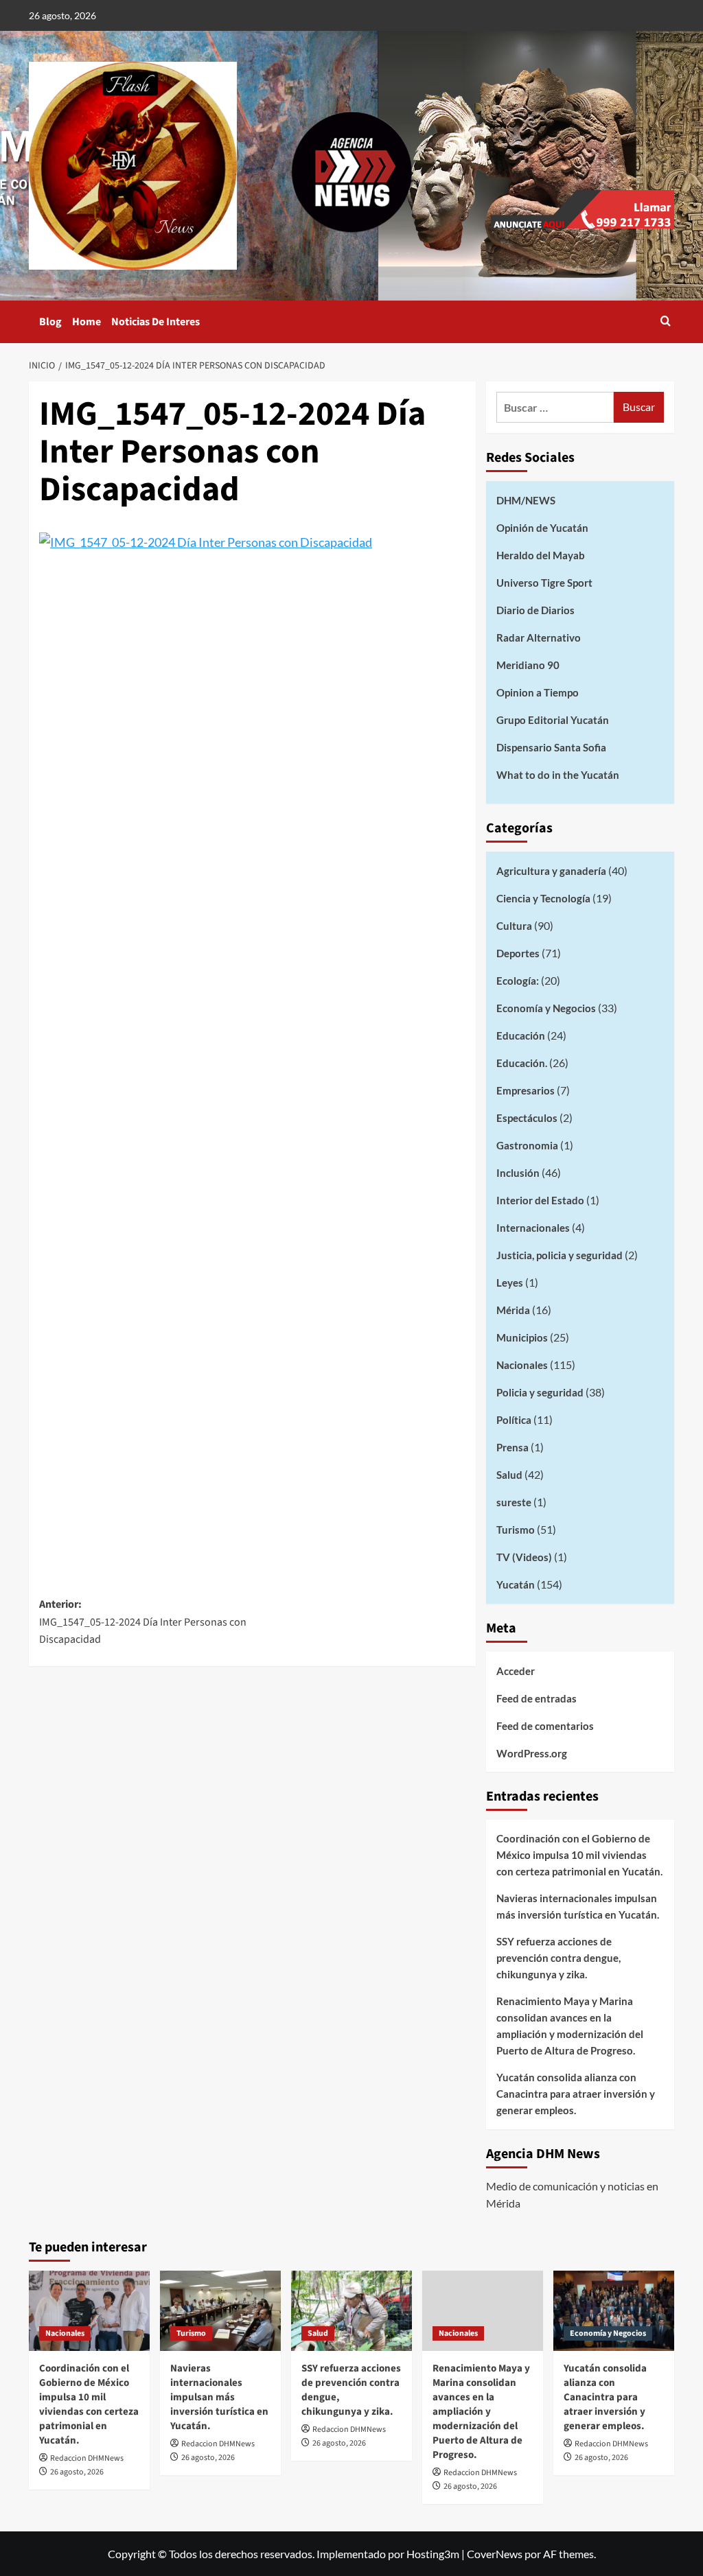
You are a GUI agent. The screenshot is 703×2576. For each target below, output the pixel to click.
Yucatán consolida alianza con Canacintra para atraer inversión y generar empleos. (576, 2094)
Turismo (516, 1530)
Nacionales (522, 1365)
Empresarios (526, 1090)
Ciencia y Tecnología (543, 898)
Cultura (514, 926)
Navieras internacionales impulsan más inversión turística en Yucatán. (578, 1906)
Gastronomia (527, 1145)
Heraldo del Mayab (541, 555)
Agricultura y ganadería (551, 871)
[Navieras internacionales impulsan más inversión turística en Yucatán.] (220, 2311)
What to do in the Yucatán (558, 775)
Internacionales (533, 1228)
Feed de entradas (537, 1698)
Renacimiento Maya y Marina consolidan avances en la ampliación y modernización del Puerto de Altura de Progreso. (570, 2026)
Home (87, 322)
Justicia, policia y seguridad (560, 1255)
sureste (514, 1502)
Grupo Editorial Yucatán (553, 720)
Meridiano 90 (528, 665)
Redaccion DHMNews (87, 2458)
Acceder (516, 1671)
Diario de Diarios (535, 610)
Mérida (513, 1310)
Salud (509, 1475)
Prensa (512, 1447)
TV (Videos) (524, 1557)
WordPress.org (532, 1753)
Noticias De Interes (155, 322)
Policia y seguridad (540, 1392)
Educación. (522, 1063)
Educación (521, 1035)
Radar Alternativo (539, 637)
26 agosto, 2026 (77, 2472)
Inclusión (518, 1173)
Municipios (522, 1337)
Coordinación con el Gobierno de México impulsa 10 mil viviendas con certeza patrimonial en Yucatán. (579, 1855)
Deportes (518, 953)
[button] (666, 322)
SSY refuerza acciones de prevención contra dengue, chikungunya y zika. (558, 1958)
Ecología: (518, 981)
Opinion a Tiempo (538, 692)
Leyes (510, 1283)
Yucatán (516, 1584)
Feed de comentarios (545, 1726)
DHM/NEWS (526, 500)
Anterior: (143, 1622)
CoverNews (495, 2554)
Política (514, 1420)
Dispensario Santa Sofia (551, 747)
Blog (50, 322)
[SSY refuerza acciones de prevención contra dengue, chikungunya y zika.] (351, 2311)
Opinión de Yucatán (542, 528)
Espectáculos (527, 1118)
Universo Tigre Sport (544, 583)
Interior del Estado (540, 1200)
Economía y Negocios (546, 1008)
